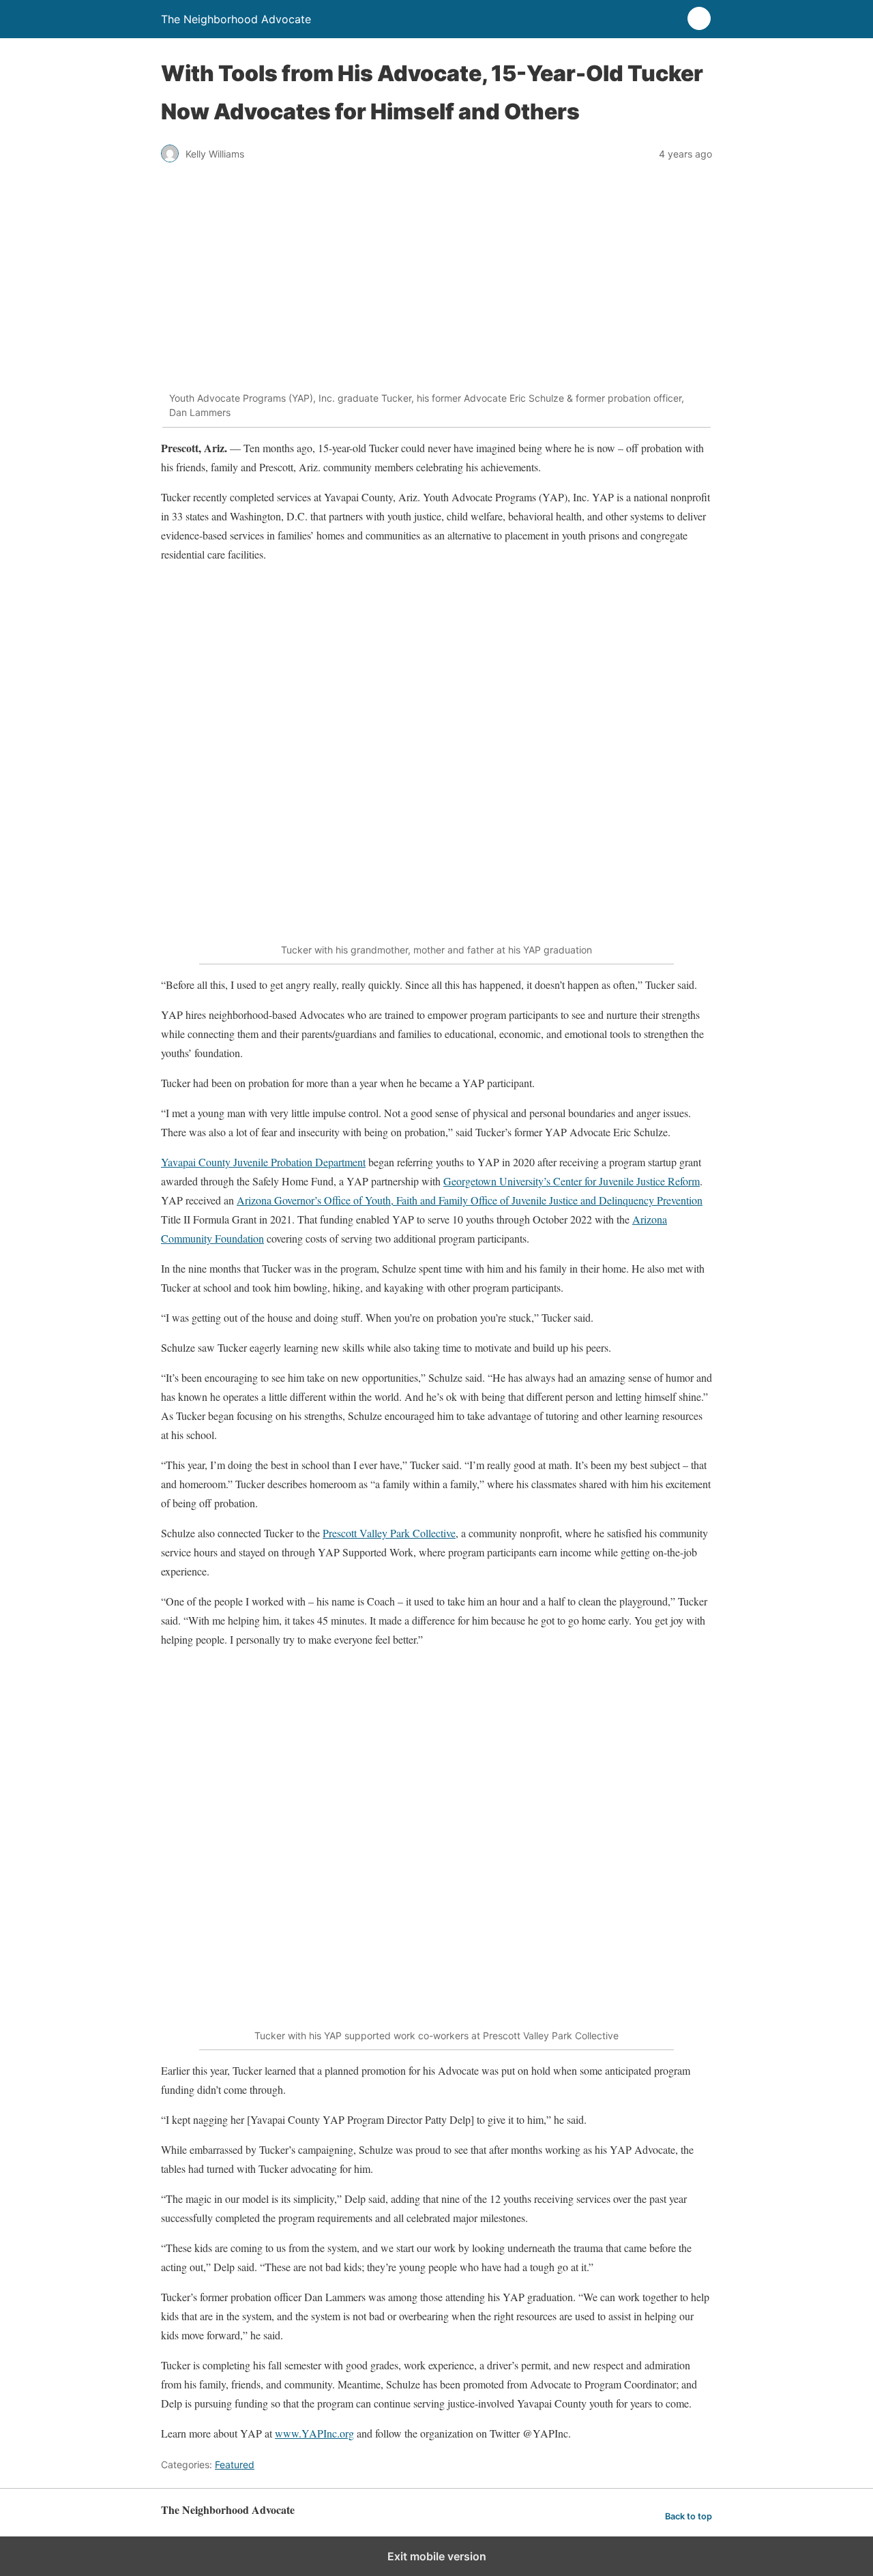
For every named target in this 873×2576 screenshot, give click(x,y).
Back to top (689, 2516)
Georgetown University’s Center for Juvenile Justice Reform (572, 1181)
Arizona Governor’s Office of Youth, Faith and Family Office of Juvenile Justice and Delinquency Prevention (470, 1200)
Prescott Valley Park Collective (389, 1533)
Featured (235, 2464)
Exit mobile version (437, 2556)
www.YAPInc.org (314, 2433)
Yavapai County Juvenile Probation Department (263, 1162)
